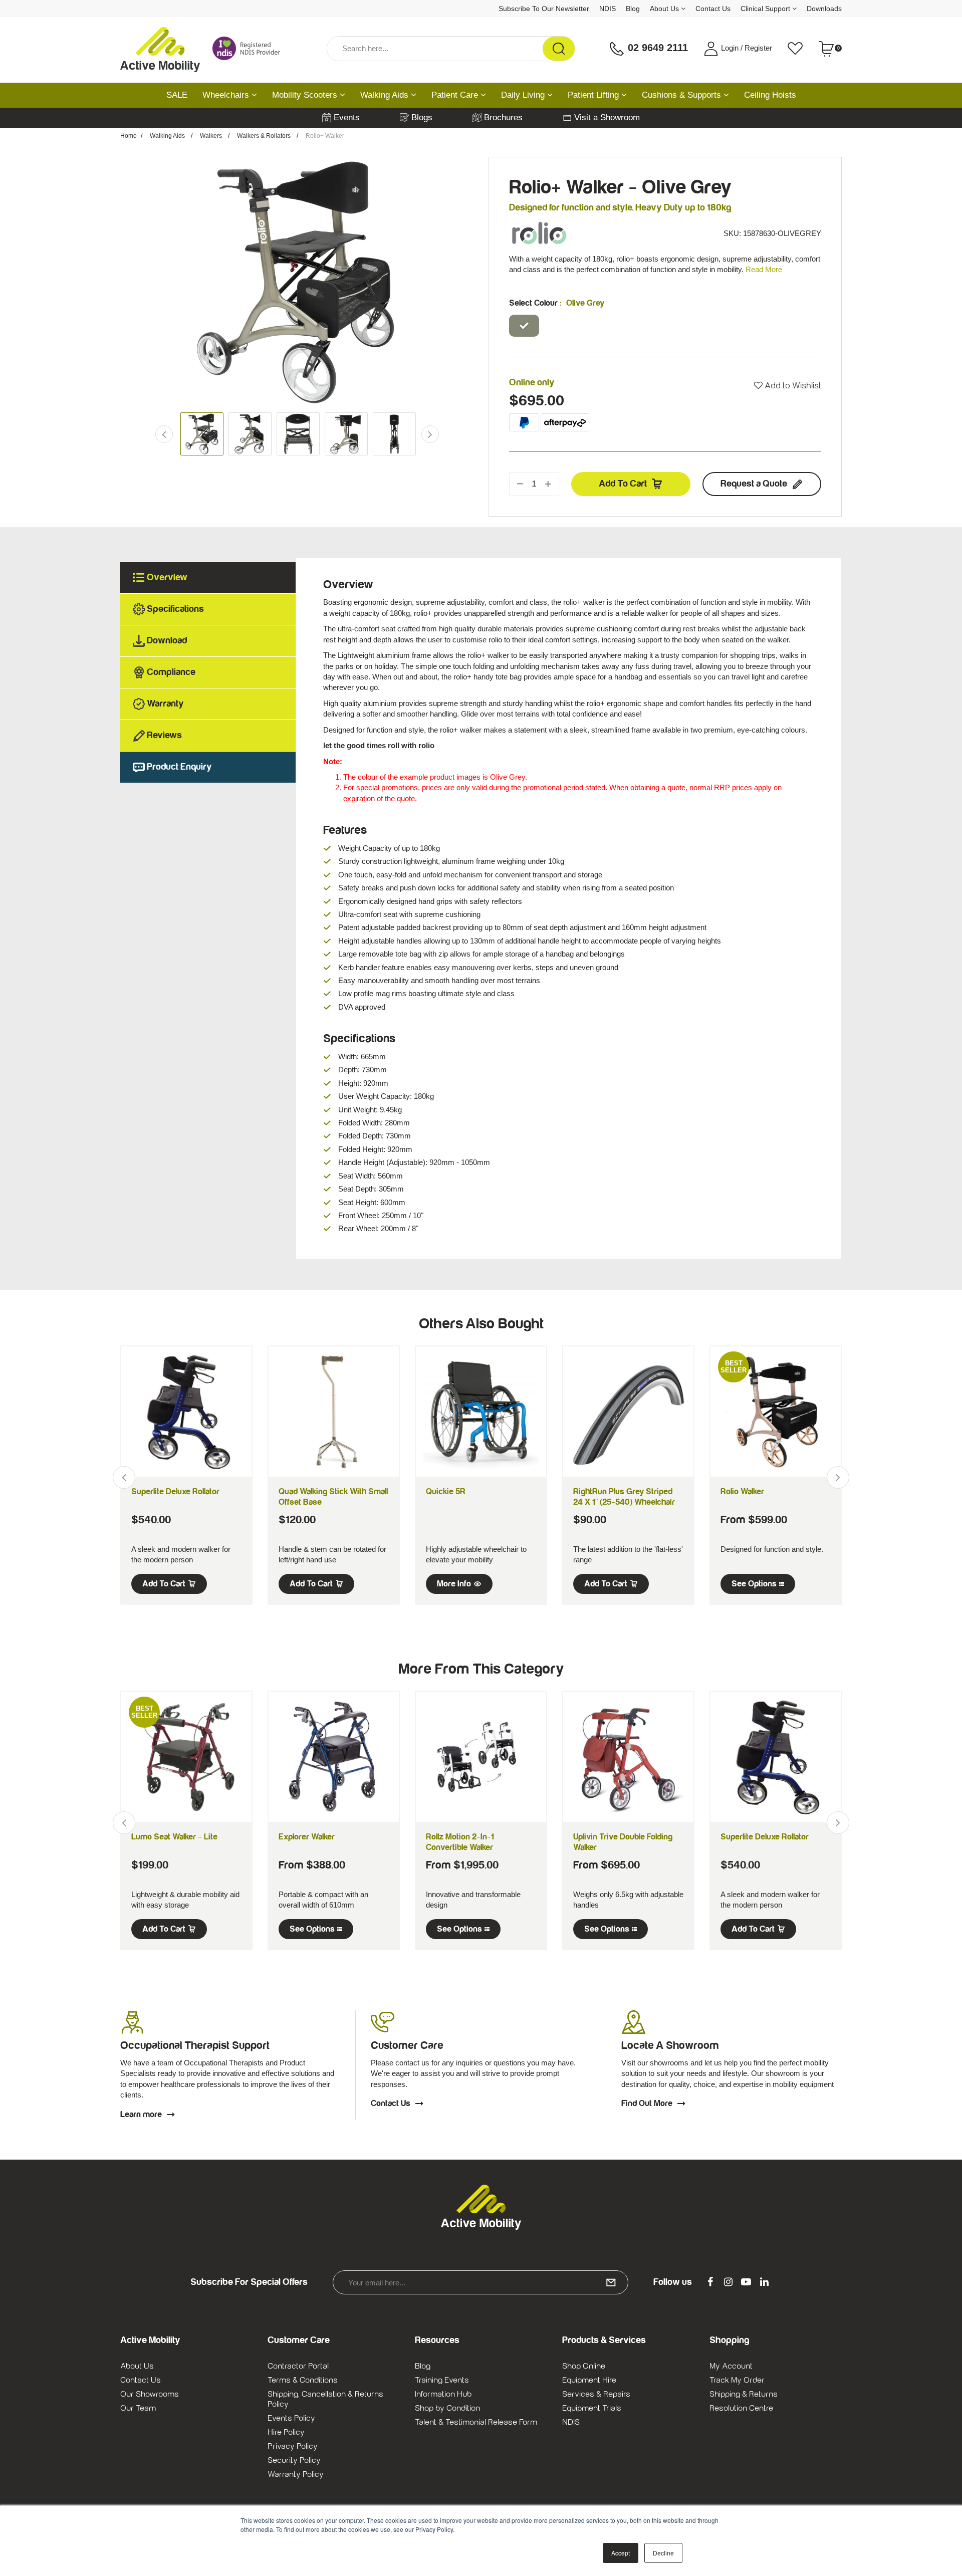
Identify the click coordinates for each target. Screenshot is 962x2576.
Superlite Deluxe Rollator (175, 1492)
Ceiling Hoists (770, 95)
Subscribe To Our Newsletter (544, 9)
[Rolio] (539, 233)
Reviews (164, 735)
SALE (177, 95)
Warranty (165, 704)
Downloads (824, 9)
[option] (297, 282)
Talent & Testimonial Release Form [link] (476, 2422)
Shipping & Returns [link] (744, 2394)
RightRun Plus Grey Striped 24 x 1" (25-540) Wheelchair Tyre (624, 1502)
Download (167, 641)
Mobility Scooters (306, 95)
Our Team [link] (138, 2408)
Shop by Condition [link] (447, 2408)
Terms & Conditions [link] (303, 2380)
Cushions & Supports (683, 95)
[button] (788, 386)
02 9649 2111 (656, 48)
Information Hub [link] (443, 2394)
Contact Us (713, 9)
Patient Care (456, 95)
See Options (754, 1584)
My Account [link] (731, 2366)
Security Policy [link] (294, 2460)
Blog (633, 9)
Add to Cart (623, 484)
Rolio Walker (742, 1492)
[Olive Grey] (524, 326)
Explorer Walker (307, 1837)
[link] (710, 2282)
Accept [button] (621, 2553)
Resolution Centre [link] (741, 2408)
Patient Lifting (594, 95)
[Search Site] (559, 49)
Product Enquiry (179, 767)
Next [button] (462, 282)
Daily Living (524, 95)
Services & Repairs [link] (596, 2394)
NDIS (608, 9)
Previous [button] (132, 282)
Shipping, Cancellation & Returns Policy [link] (325, 2399)
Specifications (175, 609)
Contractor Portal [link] (298, 2366)
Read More (764, 269)
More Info (454, 1584)
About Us (665, 9)
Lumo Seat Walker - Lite (174, 1837)
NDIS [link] (571, 2422)
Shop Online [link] (584, 2366)
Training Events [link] (442, 2380)
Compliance (171, 672)
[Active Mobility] (160, 49)
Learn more (141, 2115)
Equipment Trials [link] (592, 2408)
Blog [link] (423, 2366)
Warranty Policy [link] (296, 2474)
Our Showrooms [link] (150, 2394)
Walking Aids (386, 95)
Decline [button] (663, 2553)
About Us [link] (137, 2366)
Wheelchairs (227, 95)
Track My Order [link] (737, 2380)
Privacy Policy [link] (293, 2446)
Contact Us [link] (141, 2380)
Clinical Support (766, 9)
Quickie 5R (446, 1492)
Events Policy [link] (291, 2418)
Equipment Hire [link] (589, 2380)
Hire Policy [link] (286, 2432)
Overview (167, 577)
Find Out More (647, 2103)
